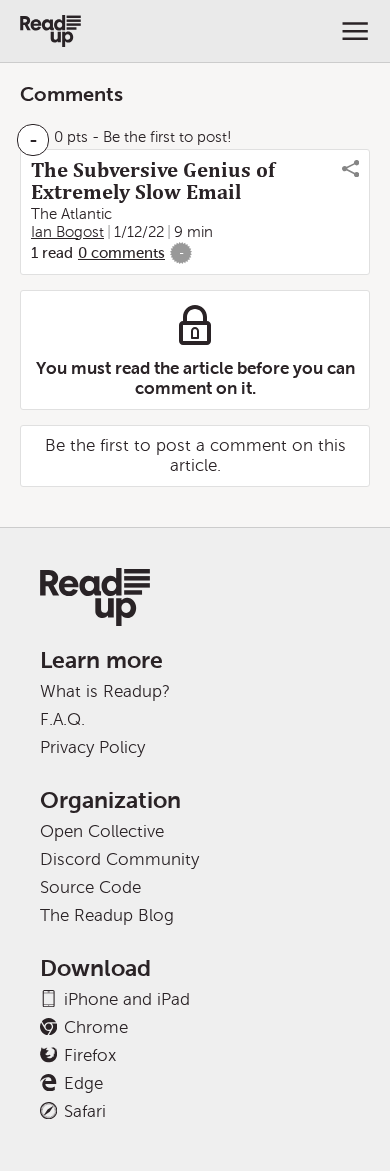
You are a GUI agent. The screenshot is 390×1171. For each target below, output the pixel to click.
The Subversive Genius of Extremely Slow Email (153, 181)
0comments (121, 253)
